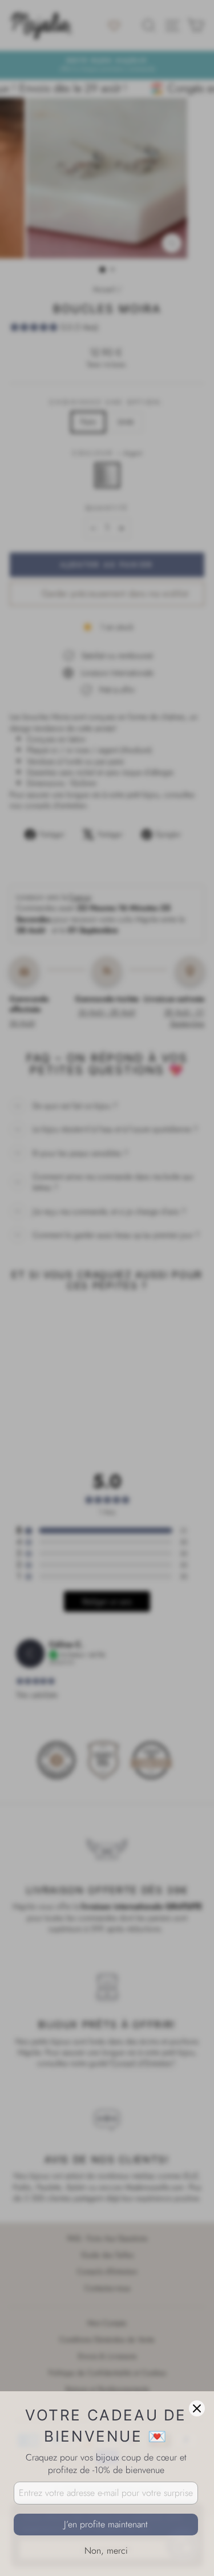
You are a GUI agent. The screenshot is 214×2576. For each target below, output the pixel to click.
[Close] (197, 2408)
